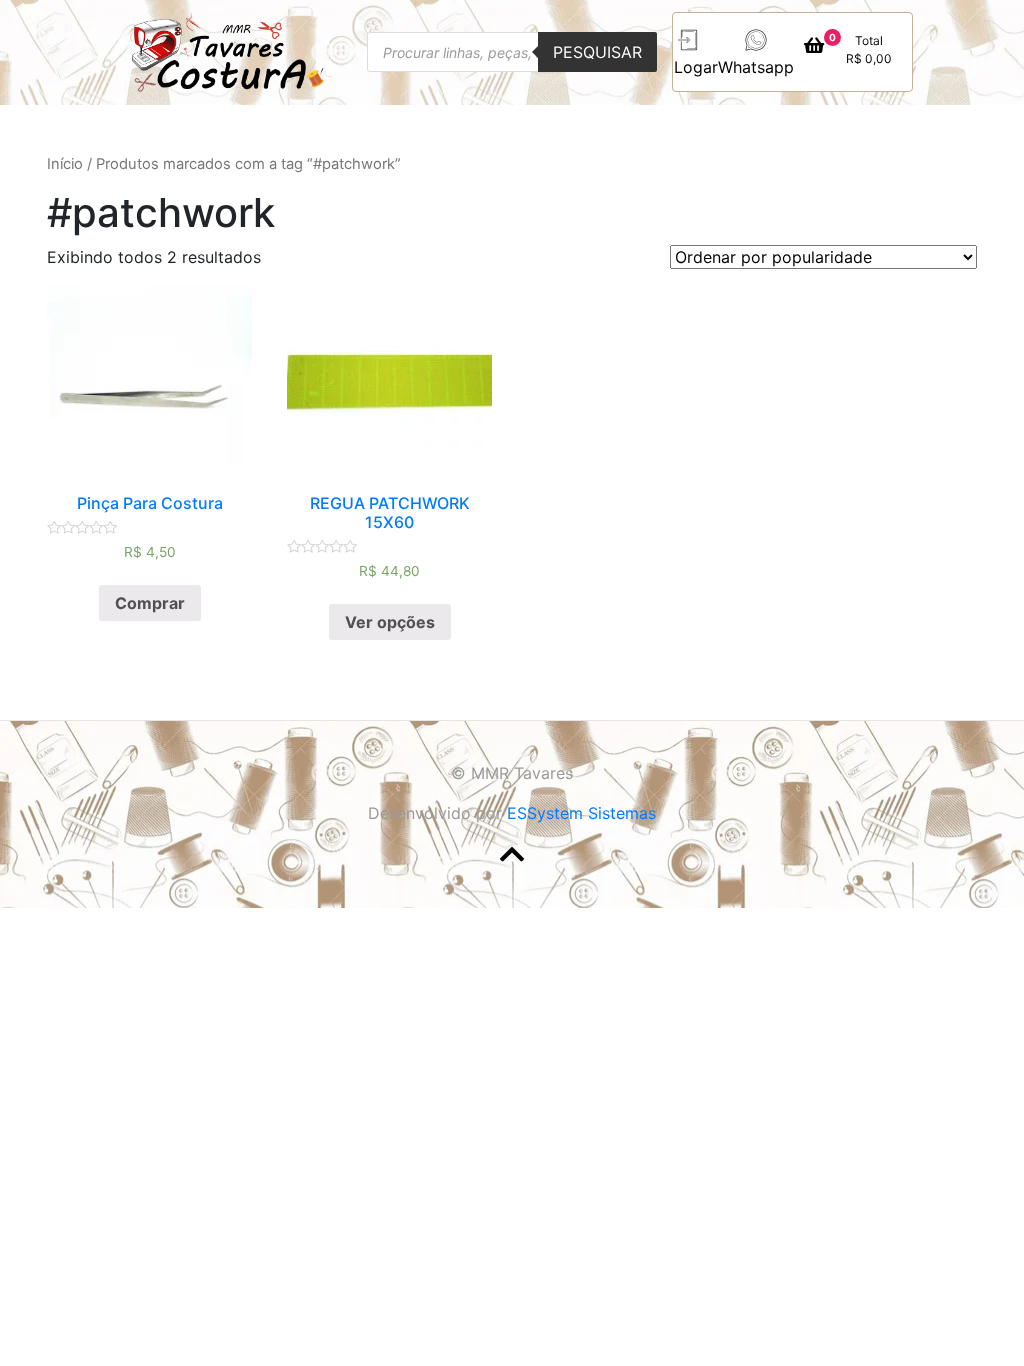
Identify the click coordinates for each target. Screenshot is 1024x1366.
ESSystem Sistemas (581, 813)
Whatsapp (756, 67)
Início (65, 164)
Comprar (150, 603)
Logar (696, 67)
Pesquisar (597, 52)
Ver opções (390, 622)
